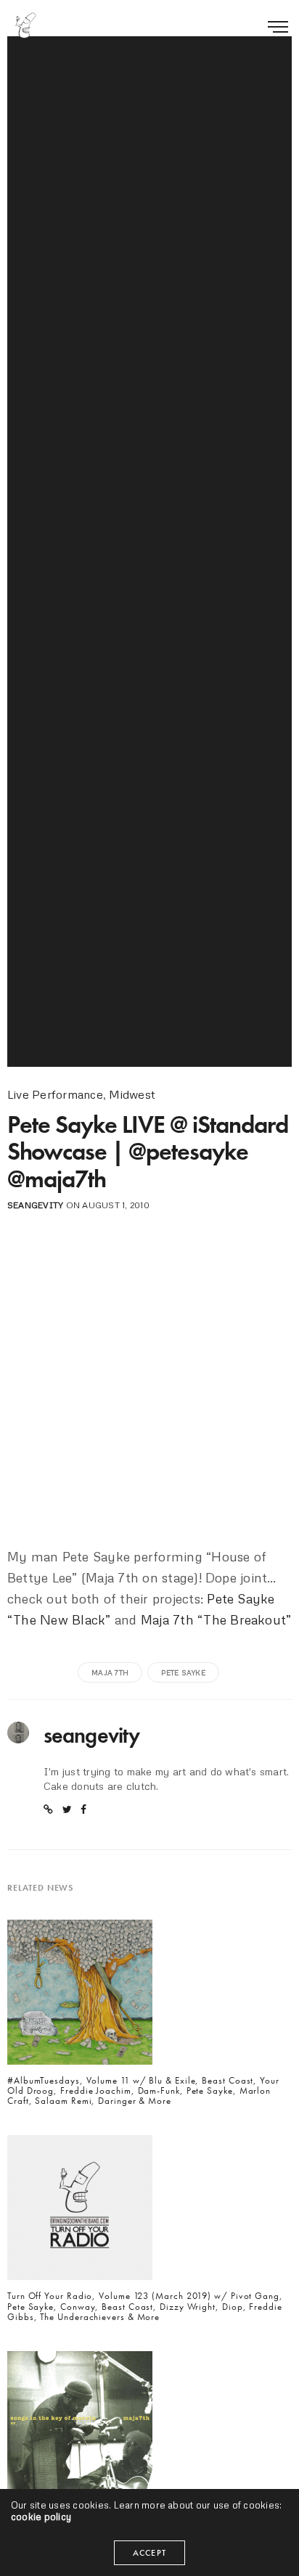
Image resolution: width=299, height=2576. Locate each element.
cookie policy (41, 2517)
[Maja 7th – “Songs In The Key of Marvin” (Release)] (80, 2428)
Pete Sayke (183, 1672)
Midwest (132, 1094)
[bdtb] (25, 25)
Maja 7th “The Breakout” (216, 1619)
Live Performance (55, 1094)
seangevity (35, 1205)
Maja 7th (110, 1672)
